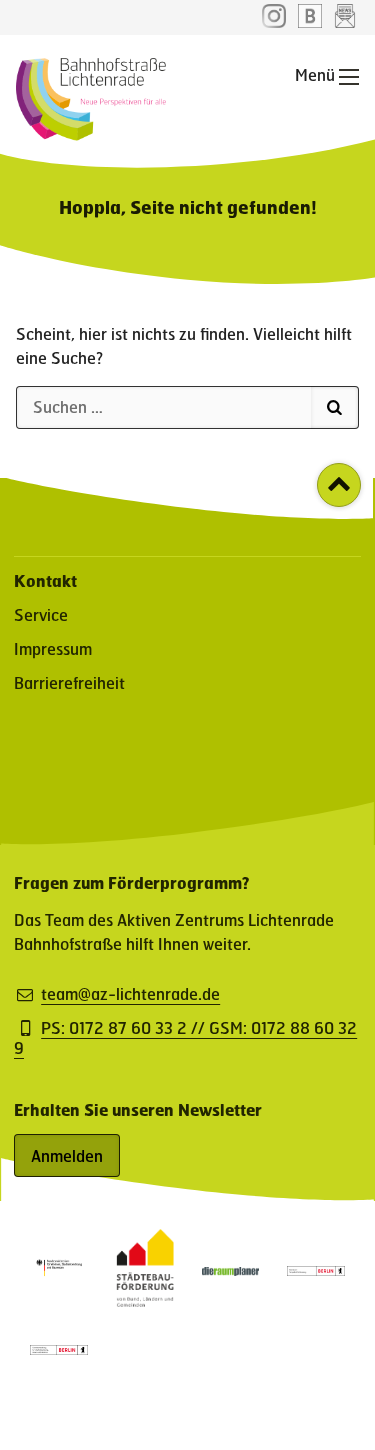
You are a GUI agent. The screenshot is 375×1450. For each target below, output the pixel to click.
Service (41, 614)
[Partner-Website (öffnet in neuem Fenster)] (145, 1300)
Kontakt (45, 580)
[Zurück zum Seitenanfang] (339, 485)
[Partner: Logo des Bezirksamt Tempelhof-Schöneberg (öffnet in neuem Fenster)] (316, 1269)
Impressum (53, 648)
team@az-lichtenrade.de (130, 994)
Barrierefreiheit (69, 682)
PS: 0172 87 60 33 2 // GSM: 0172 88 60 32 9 (185, 1038)
